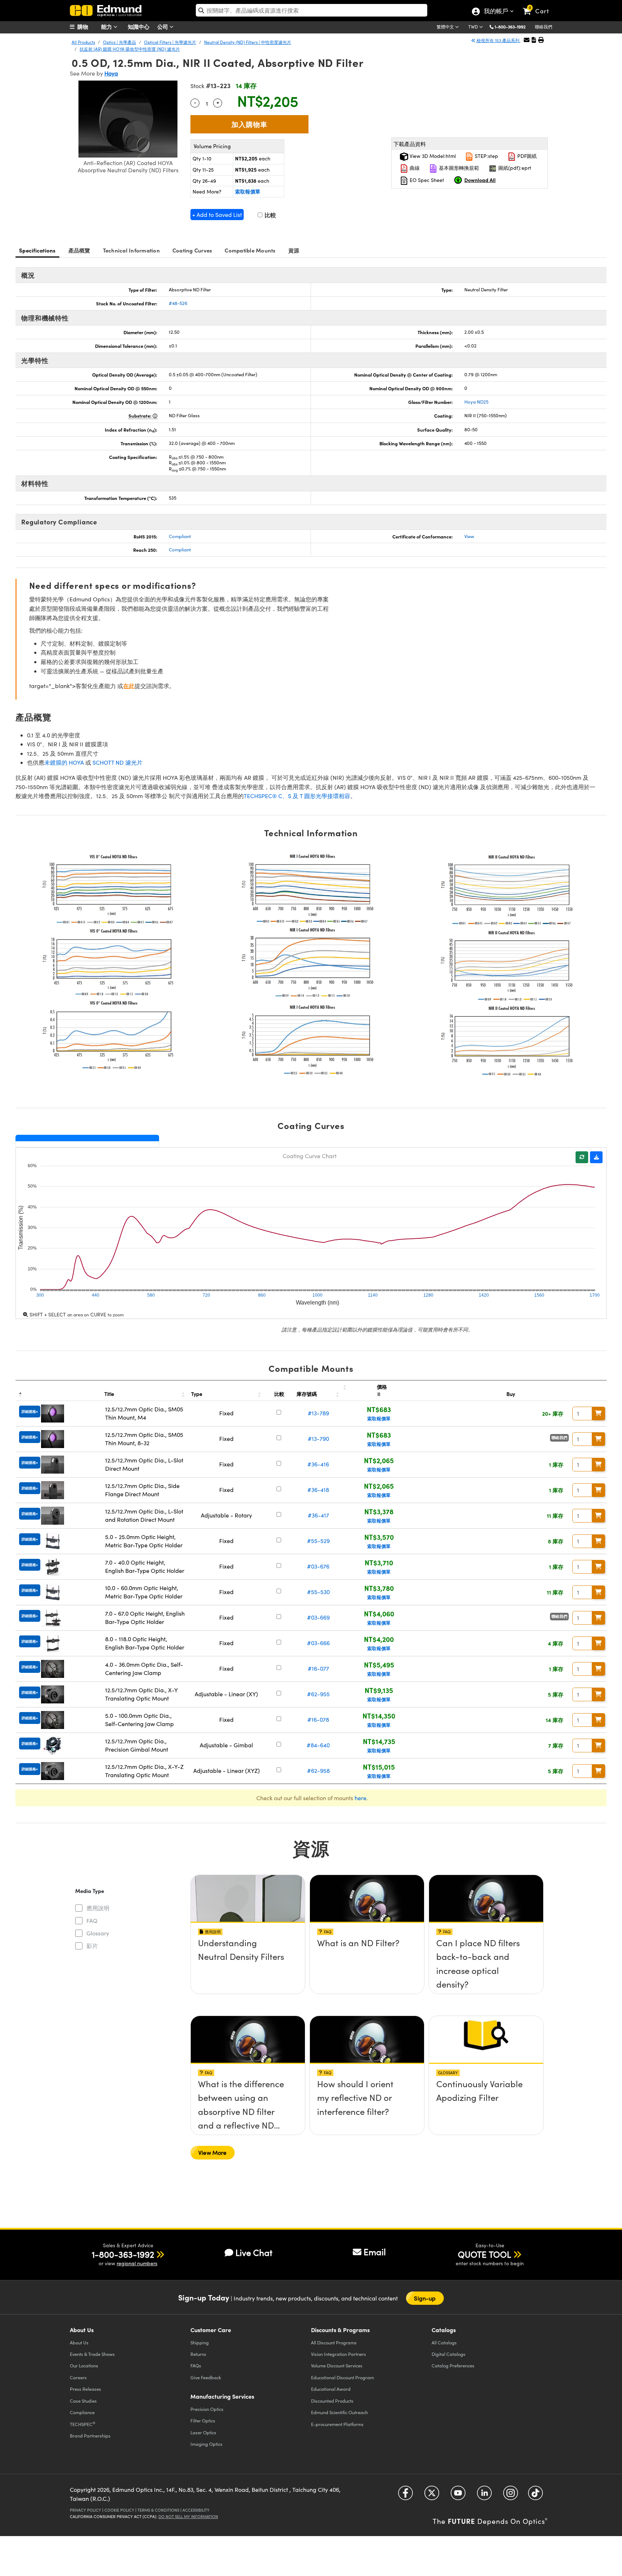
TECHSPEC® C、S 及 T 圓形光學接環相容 (297, 796)
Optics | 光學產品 (120, 42)
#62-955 (318, 1694)
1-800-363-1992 (510, 27)
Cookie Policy (119, 2510)
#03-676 (318, 1566)
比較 (270, 215)
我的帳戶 (496, 12)
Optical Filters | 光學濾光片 (170, 42)
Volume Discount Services (337, 2365)
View (469, 536)
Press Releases (85, 2389)
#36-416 (318, 1464)
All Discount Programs (334, 2342)
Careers (78, 2377)
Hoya (111, 73)
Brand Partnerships (90, 2436)
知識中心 (139, 26)
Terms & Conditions (158, 2510)
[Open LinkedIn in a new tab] (484, 2496)
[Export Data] (596, 1157)
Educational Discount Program (342, 2377)
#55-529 (318, 1541)
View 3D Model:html (432, 156)
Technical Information (131, 250)
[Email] (527, 40)
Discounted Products (332, 2401)
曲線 (414, 168)
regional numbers (137, 2263)
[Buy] (599, 1414)
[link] (539, 5)
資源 (294, 250)
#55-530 (318, 1592)
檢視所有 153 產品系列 (498, 40)
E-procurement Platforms (337, 2424)
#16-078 (318, 1719)
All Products (83, 42)
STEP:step (486, 156)
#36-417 (318, 1515)
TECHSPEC (83, 2424)
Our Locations (84, 2365)
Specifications (37, 250)
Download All (480, 180)
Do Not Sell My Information (188, 2516)
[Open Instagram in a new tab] (511, 2496)
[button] (513, 26)
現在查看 (248, 1963)
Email (375, 2252)
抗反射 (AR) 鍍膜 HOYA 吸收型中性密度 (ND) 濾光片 (130, 49)
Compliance (82, 2412)
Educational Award (331, 2389)
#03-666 (318, 1643)
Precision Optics (207, 2409)
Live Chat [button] (254, 2252)
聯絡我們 (544, 27)
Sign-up (425, 2298)
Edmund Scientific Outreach (339, 2412)
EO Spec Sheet (426, 180)
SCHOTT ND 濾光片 (118, 762)
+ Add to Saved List (217, 215)
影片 (92, 1946)
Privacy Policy (85, 2510)
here (360, 1798)
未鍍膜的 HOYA (64, 762)
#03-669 (318, 1617)
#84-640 (318, 1745)
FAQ (92, 1920)
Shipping (200, 2342)
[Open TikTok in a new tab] (535, 2496)
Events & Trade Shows (92, 2354)
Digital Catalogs (449, 2354)
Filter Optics (203, 2420)
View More (213, 2152)
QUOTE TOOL (484, 2254)
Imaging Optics (206, 2444)
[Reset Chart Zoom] (582, 1157)
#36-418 (318, 1490)
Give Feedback (206, 2377)
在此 (129, 686)
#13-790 (318, 1439)
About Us (79, 2342)
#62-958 (318, 1771)
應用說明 (98, 1908)
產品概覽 (79, 250)
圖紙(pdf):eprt (514, 168)
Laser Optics (203, 2432)
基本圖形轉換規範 (458, 168)
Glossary (98, 1933)
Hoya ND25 (476, 402)
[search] (312, 10)
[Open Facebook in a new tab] (405, 2496)
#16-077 (318, 1668)
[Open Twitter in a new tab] (432, 2496)
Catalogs (444, 2342)
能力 (107, 26)
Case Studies (83, 2401)
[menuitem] (88, 27)
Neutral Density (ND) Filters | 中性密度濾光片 (248, 42)
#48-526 (178, 303)
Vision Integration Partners (339, 2354)
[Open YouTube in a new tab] (458, 2496)
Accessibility (196, 2510)
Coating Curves (192, 250)
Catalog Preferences (453, 2365)
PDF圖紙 (526, 156)
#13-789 (318, 1413)
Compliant (180, 536)
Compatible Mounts (250, 250)
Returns (198, 2354)
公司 (163, 26)
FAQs (196, 2365)
